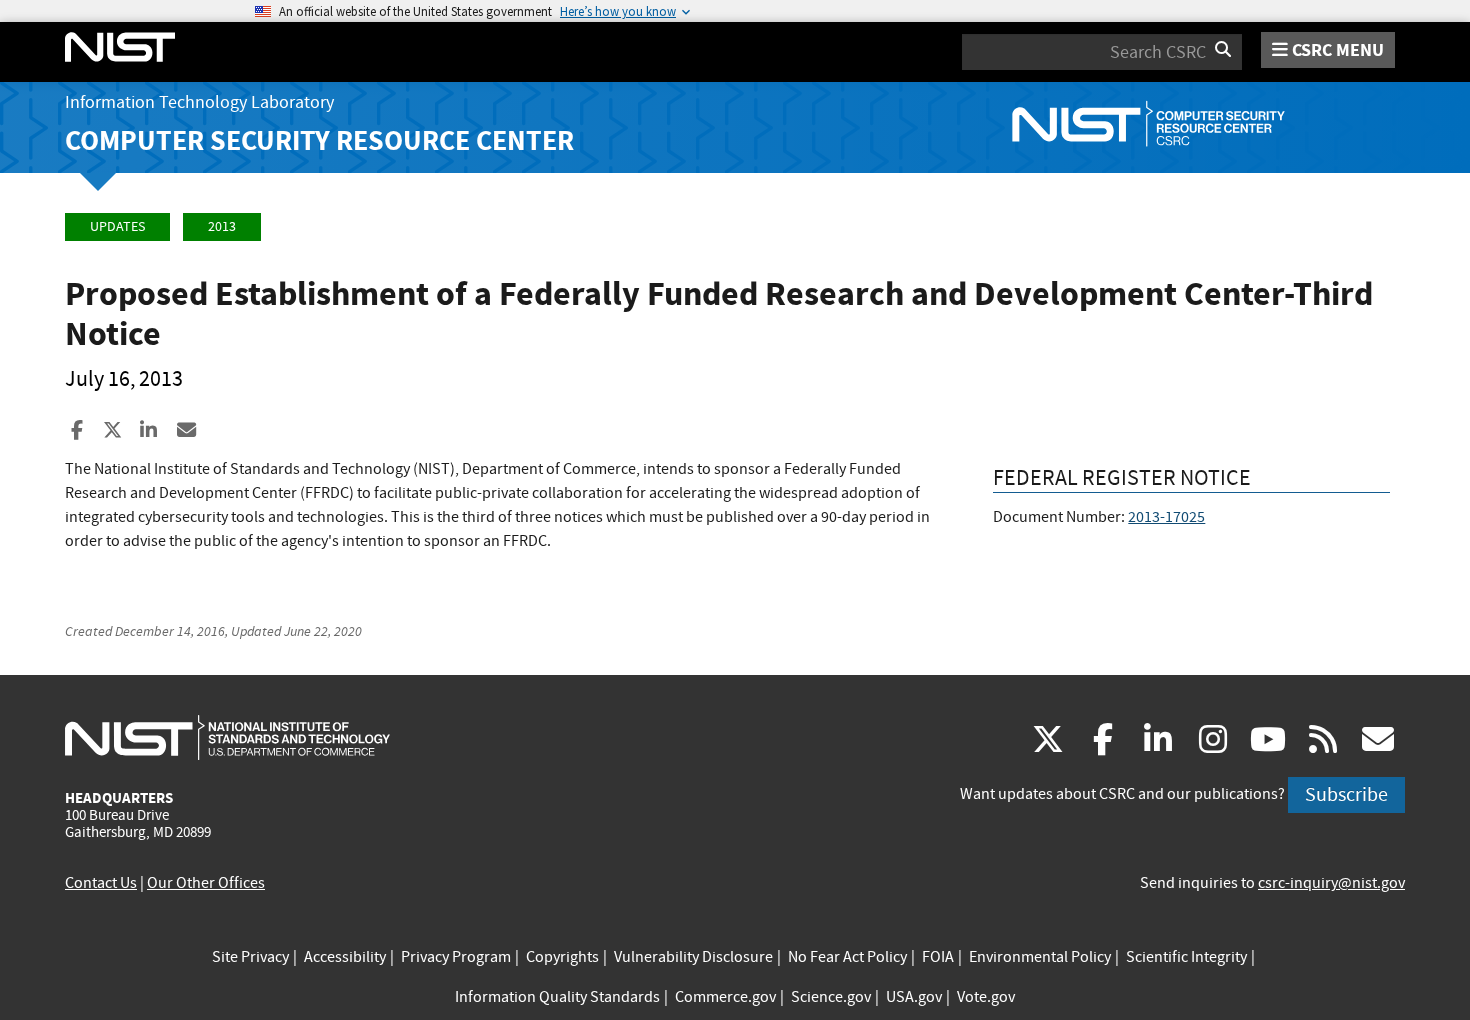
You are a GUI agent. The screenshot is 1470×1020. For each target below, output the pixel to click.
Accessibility (345, 957)
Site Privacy (250, 957)
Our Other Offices (206, 883)
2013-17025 (1166, 517)
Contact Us (101, 883)
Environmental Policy (1040, 957)
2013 (222, 226)
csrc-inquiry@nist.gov (1331, 883)
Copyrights (562, 957)
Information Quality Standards (557, 997)
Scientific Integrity (1186, 957)
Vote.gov (986, 997)
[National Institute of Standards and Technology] (227, 737)
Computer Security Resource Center (319, 140)
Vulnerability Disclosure (693, 957)
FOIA (938, 957)
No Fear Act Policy (847, 957)
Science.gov (831, 997)
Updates (117, 226)
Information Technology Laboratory (199, 102)
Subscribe (1346, 794)
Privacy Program (456, 957)
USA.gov (914, 997)
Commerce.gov (725, 997)
